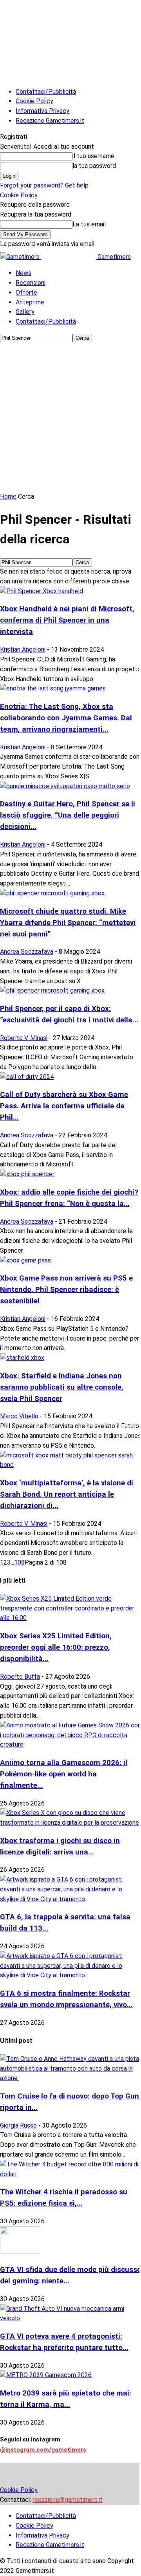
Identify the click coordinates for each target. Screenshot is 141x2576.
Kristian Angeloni (23, 649)
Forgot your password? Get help (44, 185)
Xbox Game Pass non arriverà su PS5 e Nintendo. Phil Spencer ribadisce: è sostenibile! (66, 1290)
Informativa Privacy (42, 111)
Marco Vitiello (19, 1416)
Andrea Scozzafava (27, 952)
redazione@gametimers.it (68, 2500)
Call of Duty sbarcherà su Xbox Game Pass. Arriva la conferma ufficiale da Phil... (64, 1106)
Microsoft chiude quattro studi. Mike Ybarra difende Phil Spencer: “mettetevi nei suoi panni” (68, 923)
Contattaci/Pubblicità (46, 92)
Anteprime (30, 302)
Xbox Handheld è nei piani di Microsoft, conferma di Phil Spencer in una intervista (67, 620)
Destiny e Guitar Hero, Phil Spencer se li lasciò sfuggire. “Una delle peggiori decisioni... (68, 815)
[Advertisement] (70, 417)
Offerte (26, 292)
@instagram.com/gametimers (43, 2450)
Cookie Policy (34, 101)
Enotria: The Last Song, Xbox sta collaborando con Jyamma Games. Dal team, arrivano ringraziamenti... (66, 718)
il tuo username (93, 156)
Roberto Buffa (20, 1677)
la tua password (94, 166)
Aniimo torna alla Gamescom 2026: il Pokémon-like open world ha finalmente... (64, 1774)
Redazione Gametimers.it (50, 121)
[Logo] (21, 257)
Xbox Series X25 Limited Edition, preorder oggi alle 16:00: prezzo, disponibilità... (56, 1647)
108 (19, 1562)
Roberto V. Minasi (24, 1038)
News (23, 273)
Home (8, 496)
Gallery (25, 312)
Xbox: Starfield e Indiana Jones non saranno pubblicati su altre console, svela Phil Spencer (62, 1387)
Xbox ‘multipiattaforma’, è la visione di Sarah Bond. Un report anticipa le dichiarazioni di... (67, 1494)
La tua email (89, 224)
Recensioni (31, 283)
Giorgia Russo (18, 2125)
